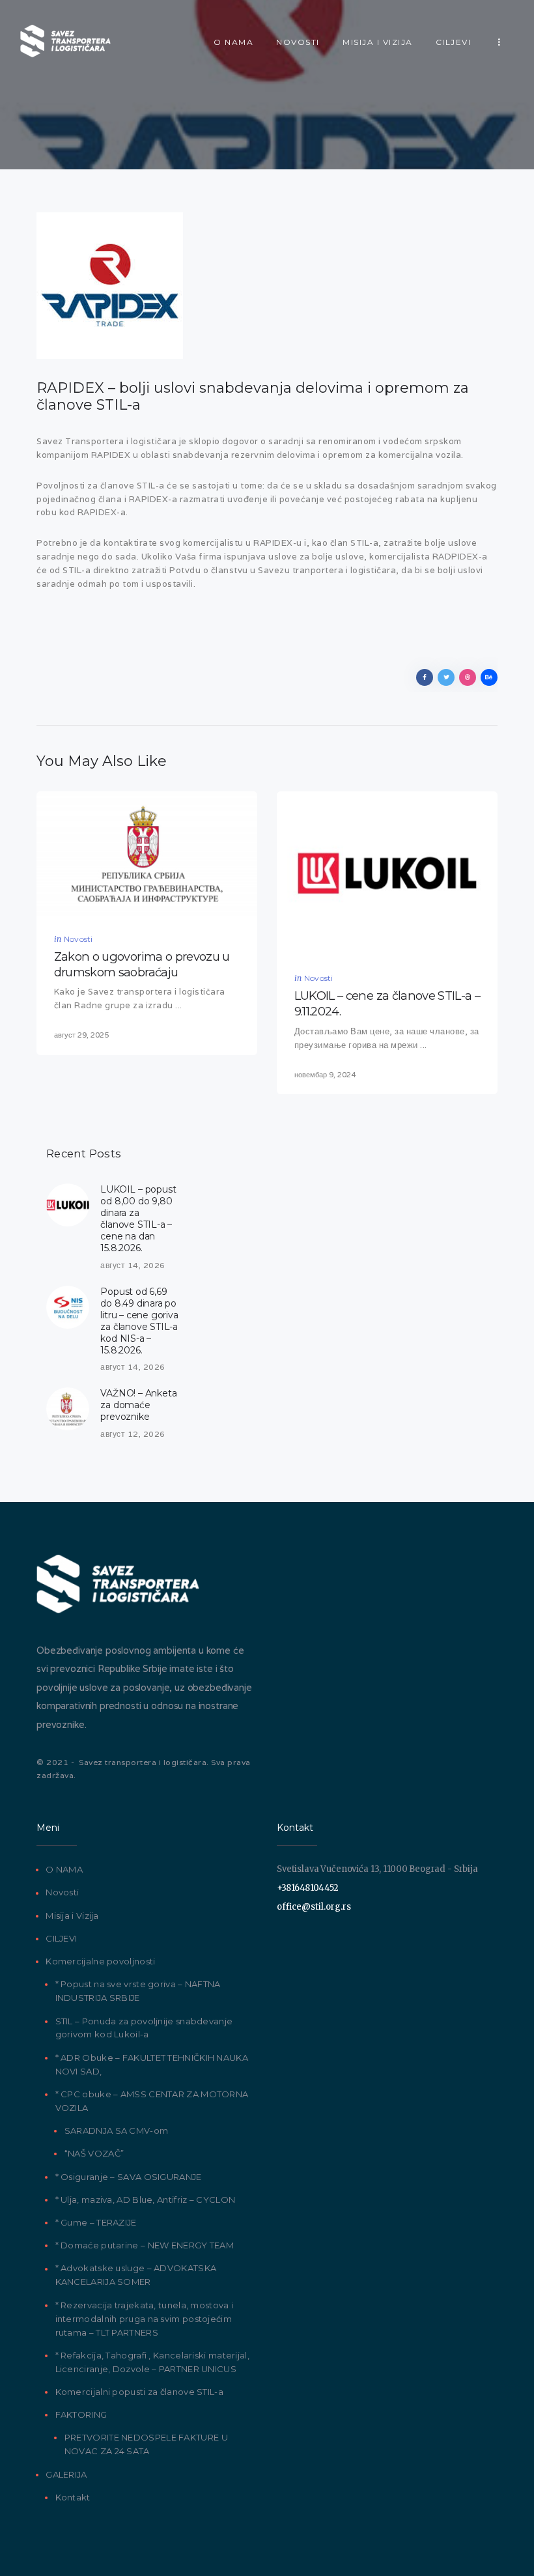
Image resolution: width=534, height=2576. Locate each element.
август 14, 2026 (133, 1265)
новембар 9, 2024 (325, 1075)
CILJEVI (61, 1938)
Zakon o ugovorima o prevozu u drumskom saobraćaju (142, 964)
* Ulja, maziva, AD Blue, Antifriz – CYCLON (146, 2200)
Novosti (78, 939)
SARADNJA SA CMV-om (116, 2130)
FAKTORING (81, 2414)
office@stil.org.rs (314, 1907)
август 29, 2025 (81, 1035)
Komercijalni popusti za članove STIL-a (139, 2392)
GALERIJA (66, 2474)
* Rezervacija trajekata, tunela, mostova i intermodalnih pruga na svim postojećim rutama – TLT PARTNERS (145, 2319)
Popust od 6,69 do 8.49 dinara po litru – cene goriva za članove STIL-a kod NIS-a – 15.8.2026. (139, 1321)
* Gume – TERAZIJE (96, 2222)
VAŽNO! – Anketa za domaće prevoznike (138, 1405)
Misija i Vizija (72, 1916)
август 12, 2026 (133, 1434)
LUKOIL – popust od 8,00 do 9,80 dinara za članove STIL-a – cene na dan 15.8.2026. (138, 1219)
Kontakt (73, 2497)
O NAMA (64, 1869)
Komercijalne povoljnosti (100, 1961)
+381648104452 (307, 1888)
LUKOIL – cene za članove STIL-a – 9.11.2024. (387, 1003)
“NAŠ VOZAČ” (94, 2153)
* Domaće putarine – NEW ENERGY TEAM (145, 2245)
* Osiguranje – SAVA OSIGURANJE (129, 2177)
